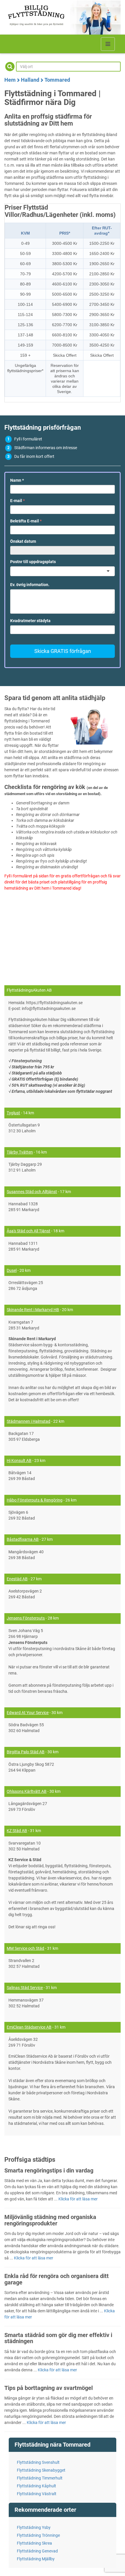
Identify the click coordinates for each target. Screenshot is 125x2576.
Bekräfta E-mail (26, 521)
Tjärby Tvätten (20, 1152)
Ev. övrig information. (30, 585)
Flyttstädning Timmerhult (40, 2478)
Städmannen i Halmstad (28, 1421)
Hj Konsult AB (19, 1461)
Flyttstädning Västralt (37, 2494)
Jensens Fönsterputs (26, 1618)
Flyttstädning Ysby (34, 2527)
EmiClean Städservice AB (29, 2027)
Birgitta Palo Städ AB (26, 1752)
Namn (17, 480)
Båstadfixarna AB (23, 1539)
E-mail (17, 501)
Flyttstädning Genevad (37, 2551)
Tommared (57, 80)
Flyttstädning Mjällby (36, 2559)
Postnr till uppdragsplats (33, 562)
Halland (30, 80)
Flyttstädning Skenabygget (41, 2470)
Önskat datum (23, 541)
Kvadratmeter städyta (30, 621)
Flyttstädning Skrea (34, 2543)
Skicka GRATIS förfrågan (63, 651)
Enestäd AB (17, 1579)
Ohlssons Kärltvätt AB (27, 1791)
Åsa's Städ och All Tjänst (28, 1231)
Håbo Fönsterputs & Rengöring (35, 1500)
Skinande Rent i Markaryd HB (33, 1310)
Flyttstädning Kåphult (36, 2486)
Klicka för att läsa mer (78, 2199)
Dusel (12, 1270)
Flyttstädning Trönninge (38, 2535)
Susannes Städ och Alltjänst (32, 1192)
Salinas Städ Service (25, 1988)
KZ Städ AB (17, 1831)
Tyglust (13, 1113)
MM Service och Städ (25, 1948)
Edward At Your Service (28, 1713)
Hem (10, 80)
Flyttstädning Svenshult (38, 2462)
